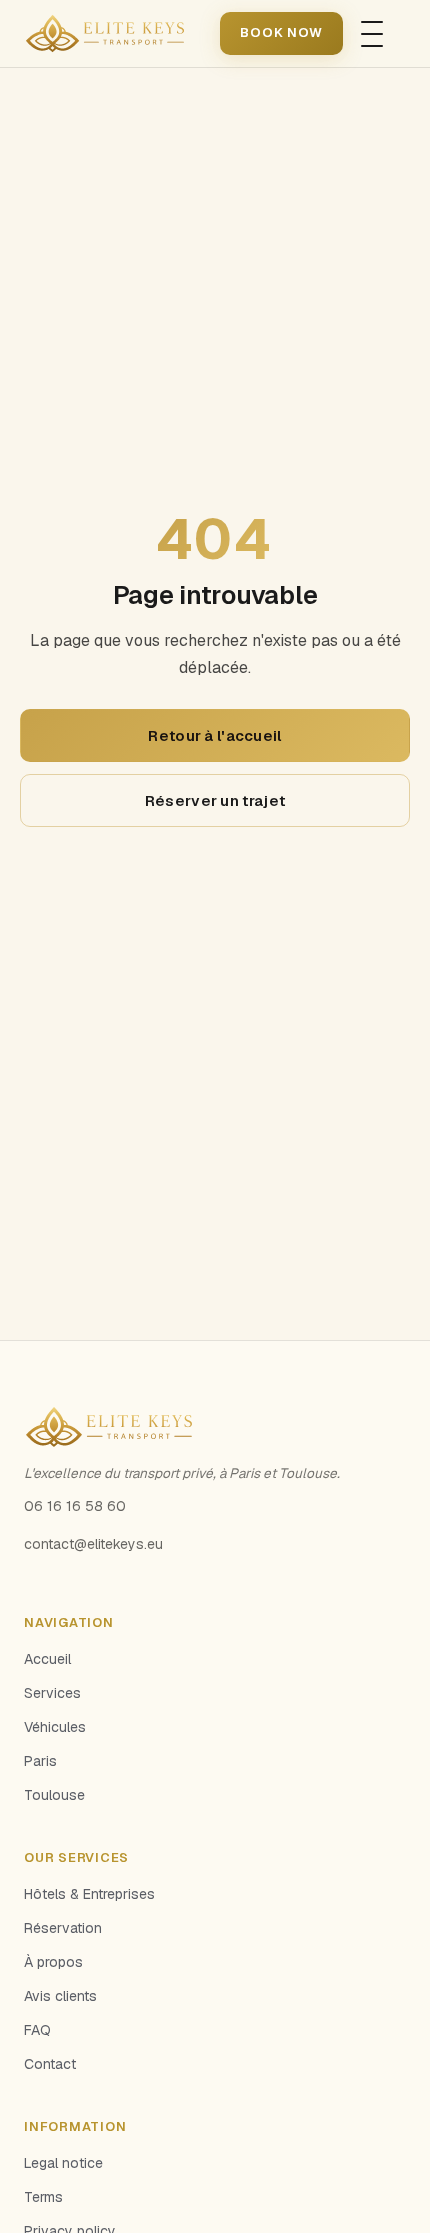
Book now (281, 32)
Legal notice (63, 2163)
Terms (43, 2197)
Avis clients (60, 1996)
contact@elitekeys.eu (93, 1544)
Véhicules (55, 1727)
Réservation (63, 1928)
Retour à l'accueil (214, 735)
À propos (53, 1962)
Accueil (47, 1659)
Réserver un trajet (215, 800)
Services (52, 1693)
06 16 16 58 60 (75, 1506)
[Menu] (372, 34)
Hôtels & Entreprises (89, 1894)
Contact (50, 2064)
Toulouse (54, 1795)
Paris (40, 1761)
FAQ (37, 2030)
